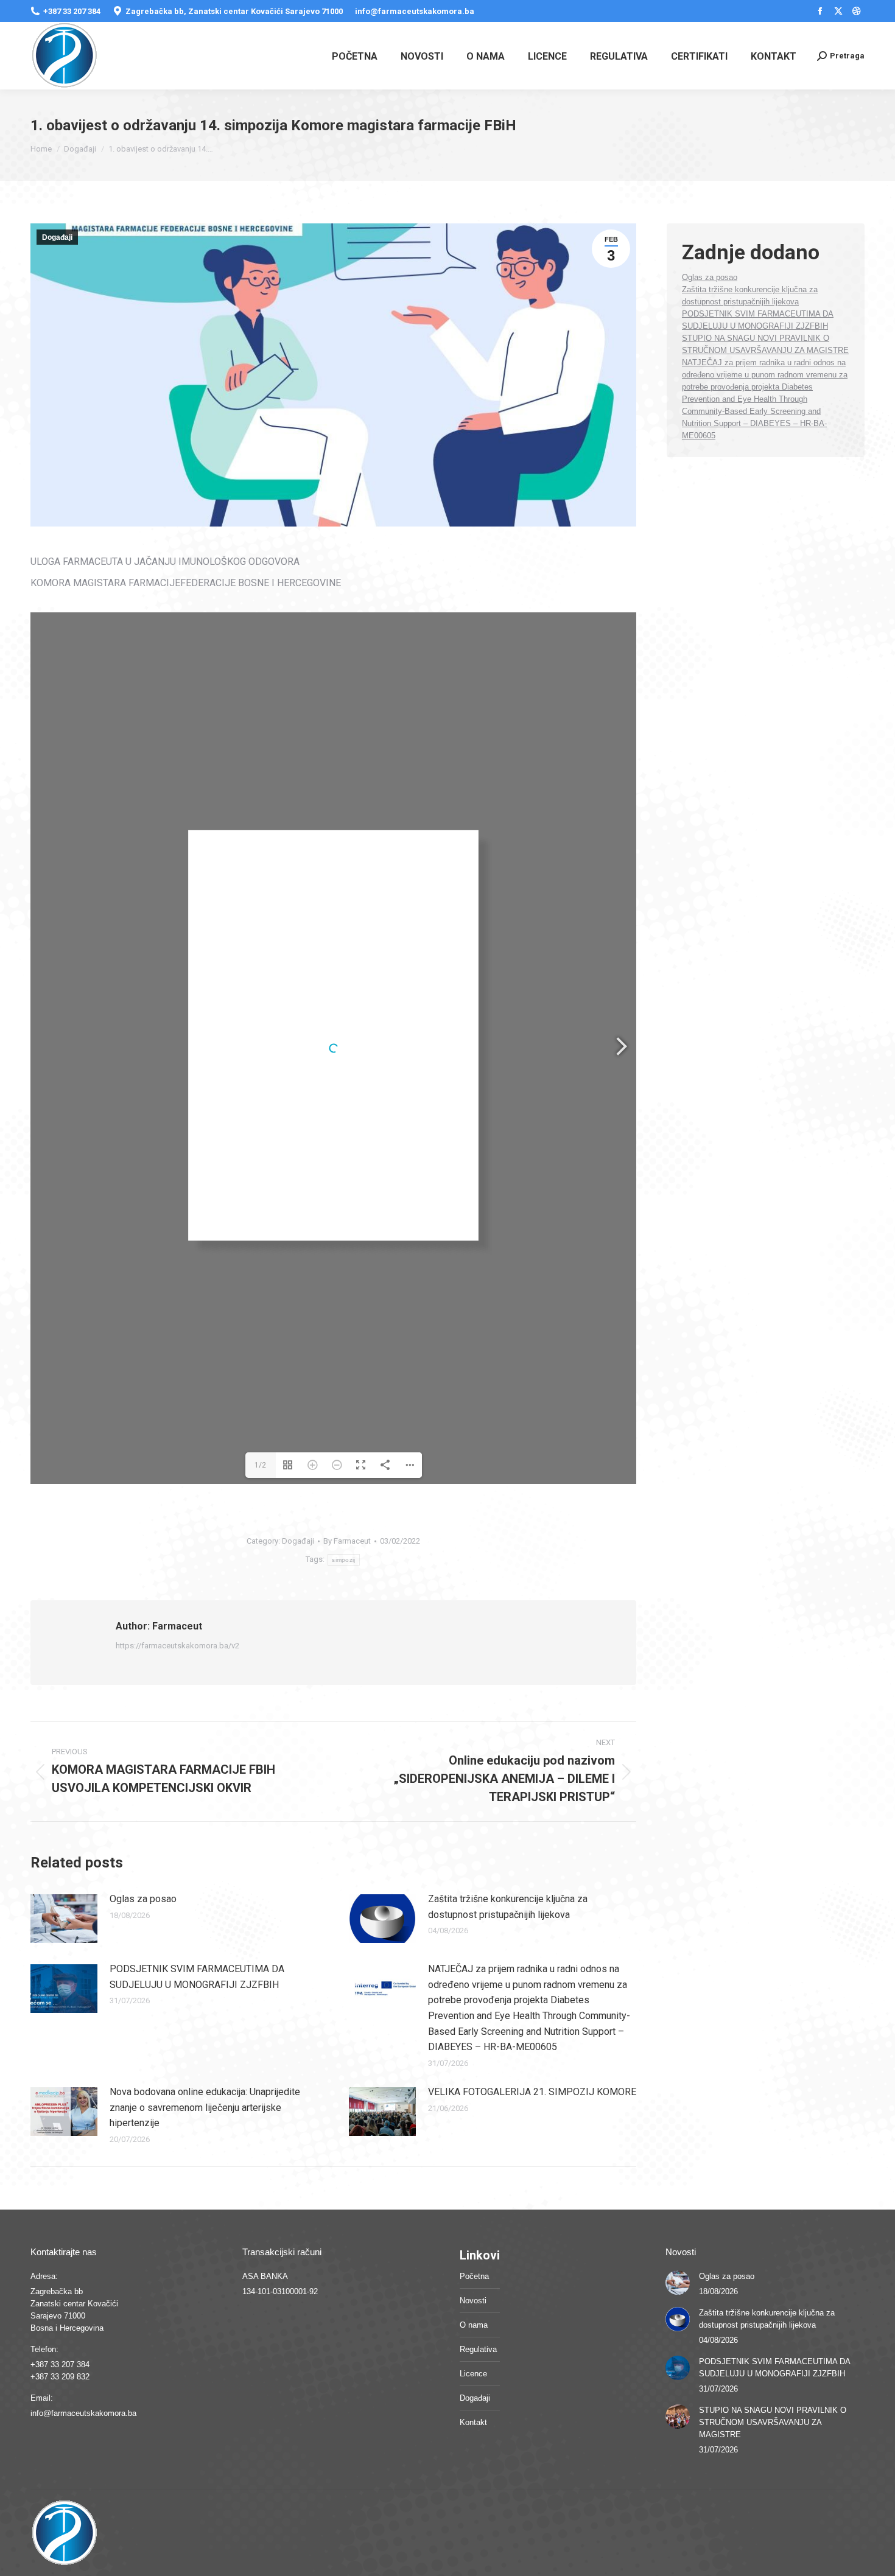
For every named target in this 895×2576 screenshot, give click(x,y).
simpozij (343, 1560)
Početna (474, 2276)
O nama (474, 2325)
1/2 (260, 1465)
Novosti (473, 2301)
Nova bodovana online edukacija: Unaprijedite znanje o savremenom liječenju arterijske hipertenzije (205, 2107)
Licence (473, 2374)
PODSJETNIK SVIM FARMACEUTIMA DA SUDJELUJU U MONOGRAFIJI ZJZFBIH (197, 1977)
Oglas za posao (143, 1899)
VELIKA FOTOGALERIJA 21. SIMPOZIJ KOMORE (532, 2092)
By (347, 1541)
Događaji (57, 237)
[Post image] (64, 1919)
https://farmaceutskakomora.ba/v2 (177, 1646)
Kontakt (473, 2422)
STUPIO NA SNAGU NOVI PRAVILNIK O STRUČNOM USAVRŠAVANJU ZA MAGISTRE (773, 2422)
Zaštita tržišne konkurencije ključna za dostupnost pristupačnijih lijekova (508, 1907)
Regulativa (478, 2349)
